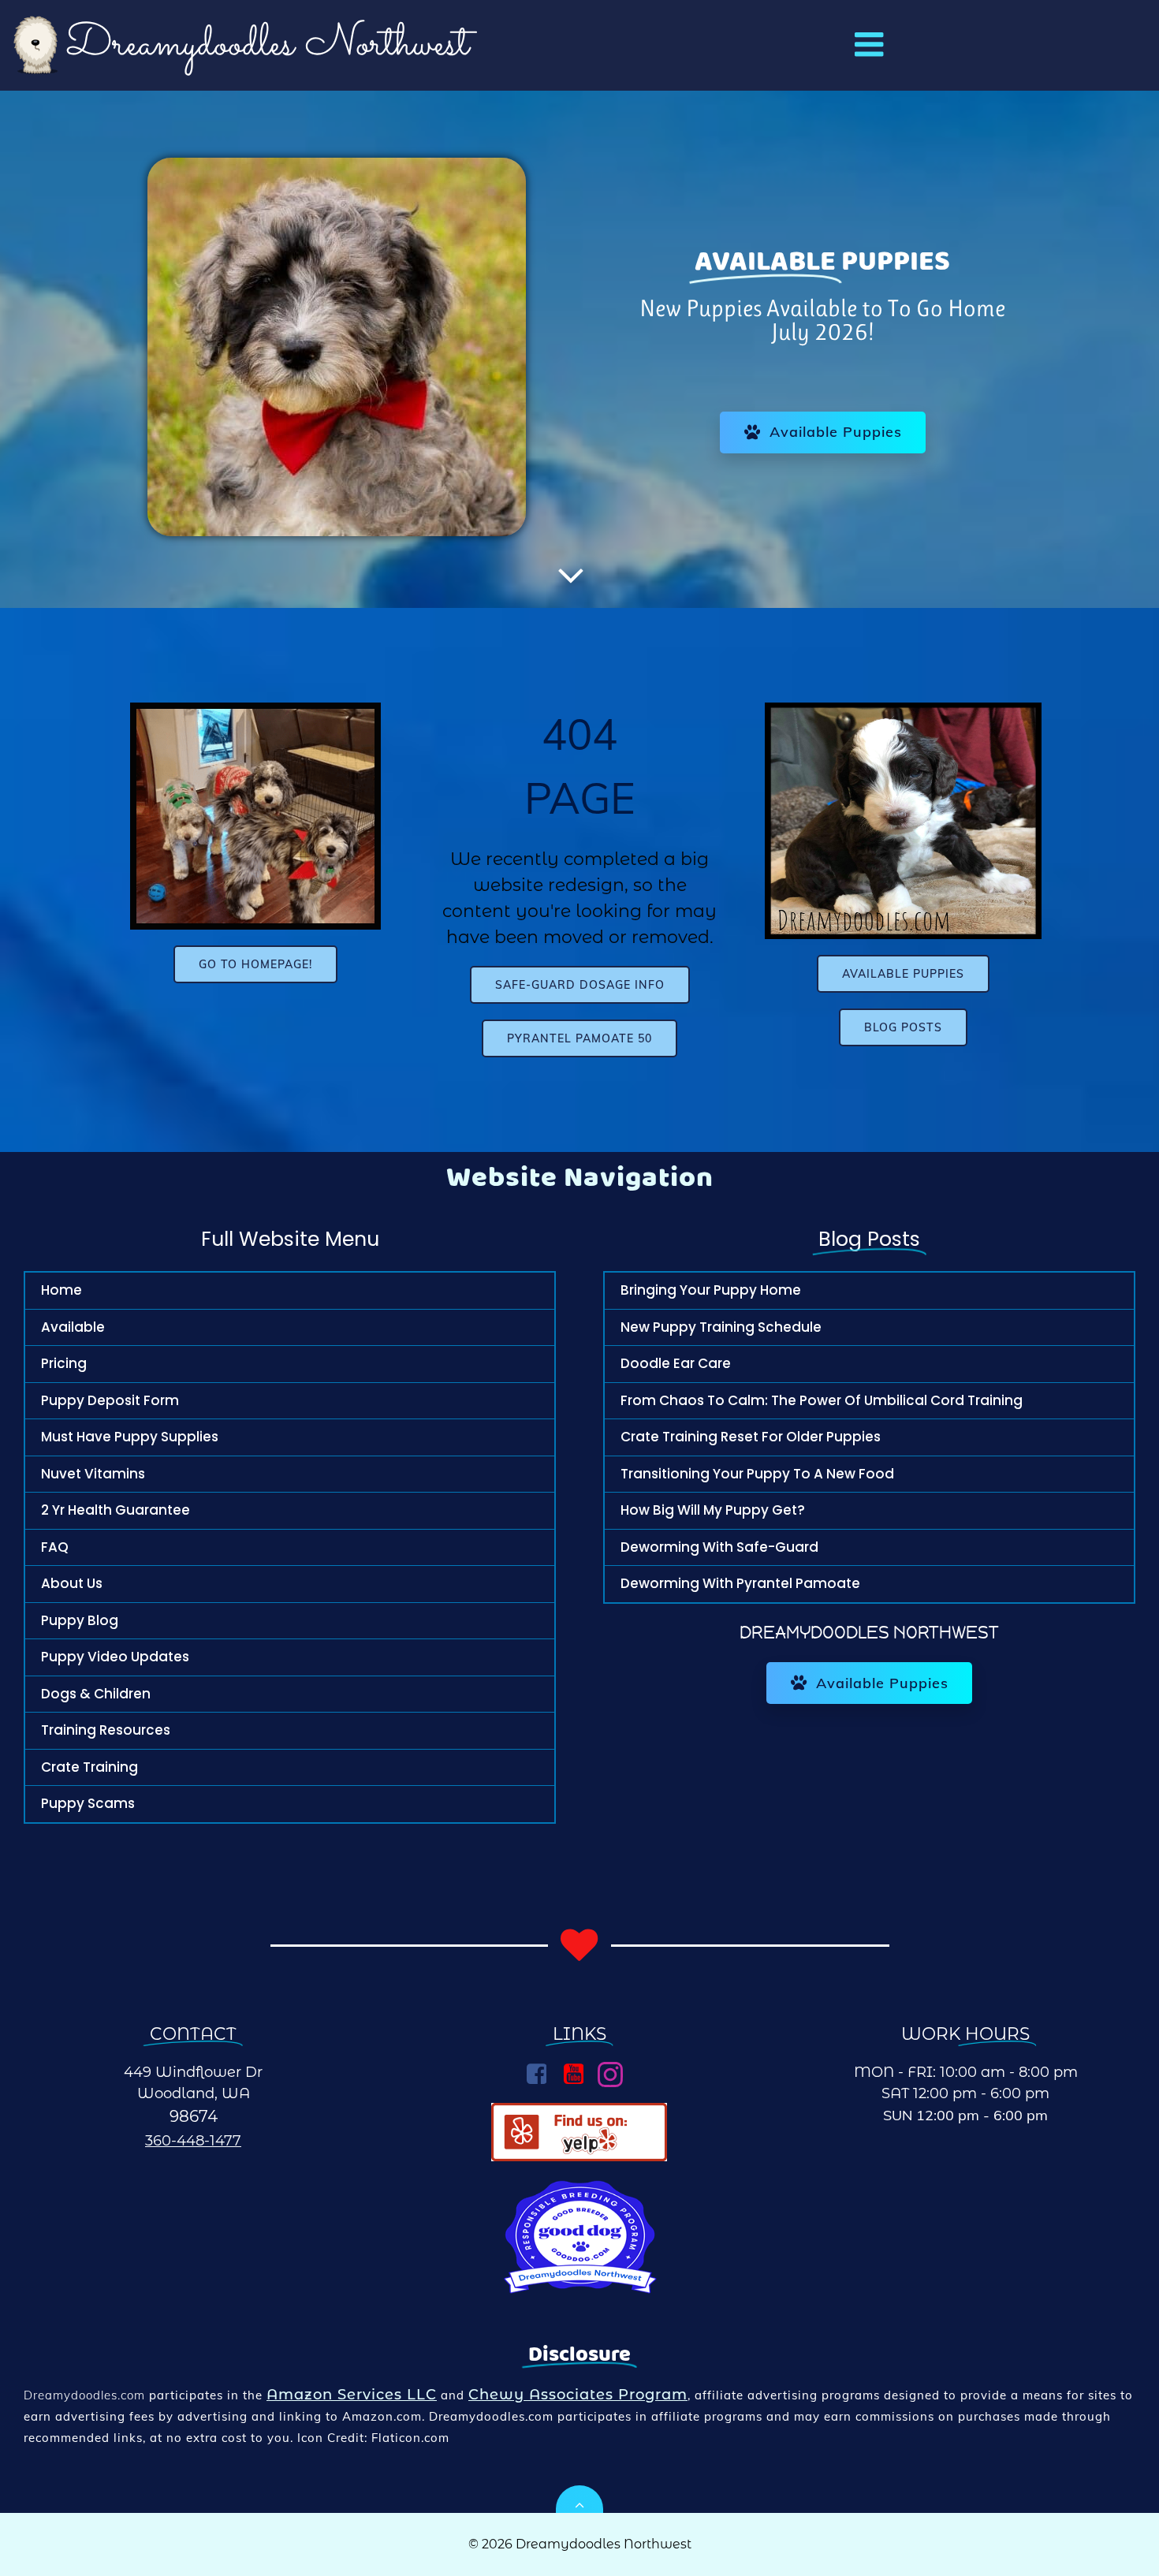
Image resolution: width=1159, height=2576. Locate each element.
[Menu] (869, 45)
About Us (72, 1583)
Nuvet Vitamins (93, 1474)
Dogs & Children (96, 1694)
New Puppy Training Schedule (721, 1327)
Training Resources (106, 1730)
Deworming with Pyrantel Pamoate (740, 1583)
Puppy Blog (80, 1620)
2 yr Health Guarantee (116, 1510)
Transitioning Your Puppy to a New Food (757, 1474)
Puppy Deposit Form (110, 1400)
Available (73, 1327)
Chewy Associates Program (578, 2395)
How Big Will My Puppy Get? (713, 1510)
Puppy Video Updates (115, 1657)
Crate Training (89, 1767)
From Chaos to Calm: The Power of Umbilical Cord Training (822, 1400)
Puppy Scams (88, 1803)
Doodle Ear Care (676, 1363)
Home (61, 1290)
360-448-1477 (193, 2141)
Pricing (64, 1363)
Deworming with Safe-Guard (719, 1547)
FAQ (55, 1547)
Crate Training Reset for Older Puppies (751, 1437)
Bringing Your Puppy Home (711, 1290)
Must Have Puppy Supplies (130, 1437)
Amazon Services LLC (352, 2395)
